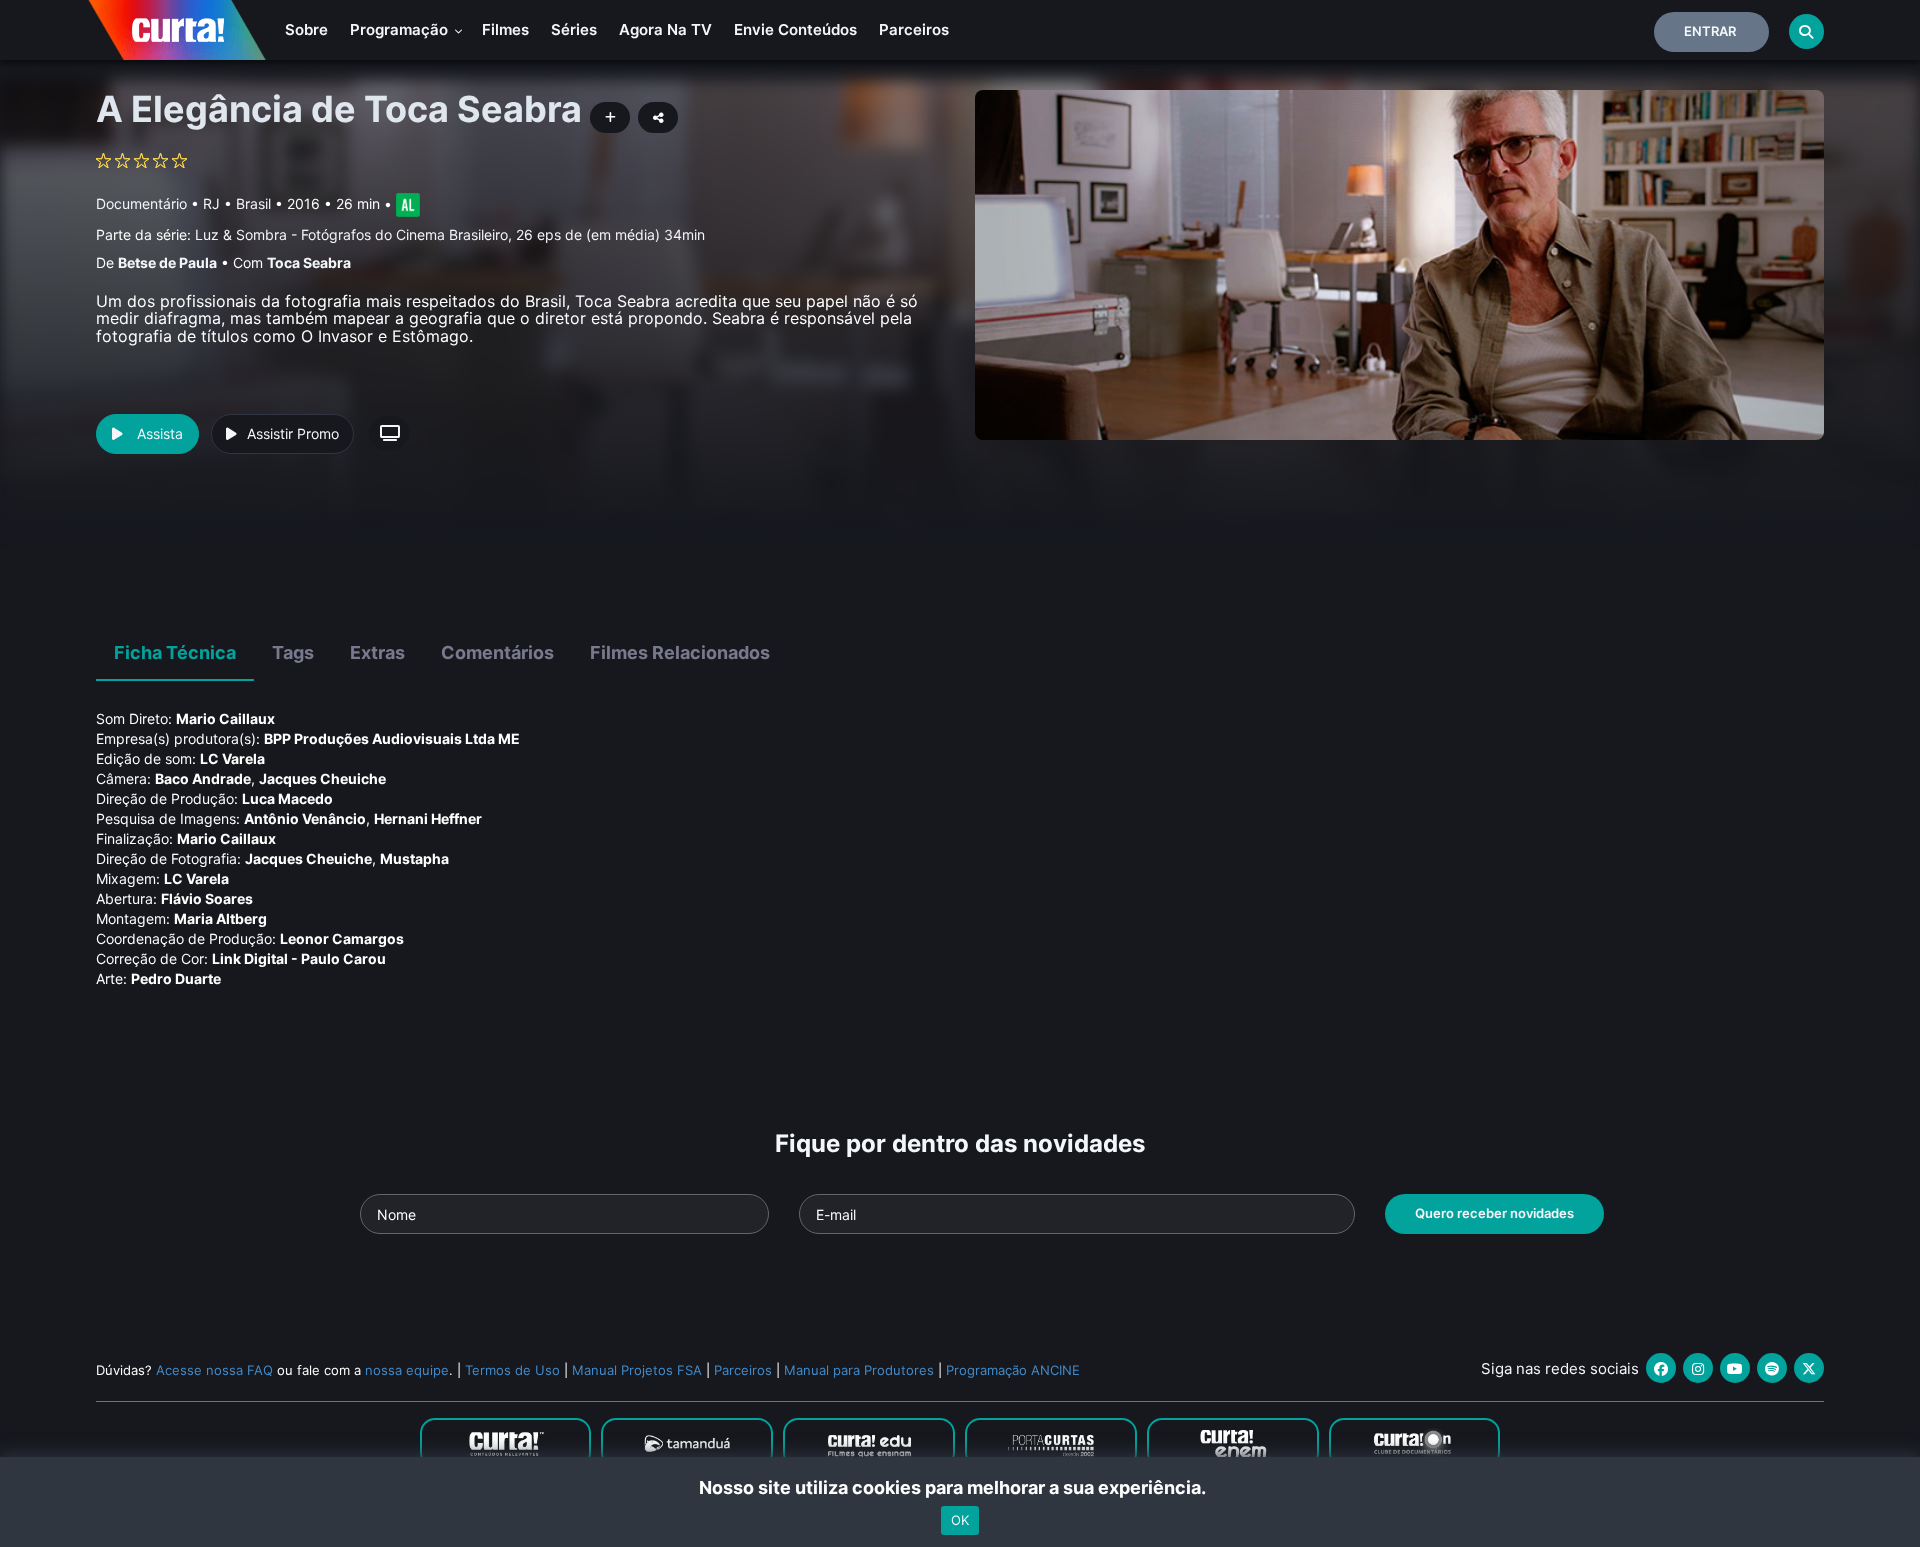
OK (960, 1520)
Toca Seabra (309, 262)
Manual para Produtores (859, 1370)
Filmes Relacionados (680, 652)
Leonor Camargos (342, 938)
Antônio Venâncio (305, 818)
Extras (377, 652)
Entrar (1710, 31)
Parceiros (914, 29)
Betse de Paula (167, 262)
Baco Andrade (203, 778)
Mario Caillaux (225, 718)
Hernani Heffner (428, 818)
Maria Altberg (220, 918)
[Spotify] (1772, 1368)
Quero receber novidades (1494, 1213)
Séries (574, 29)
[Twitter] (1809, 1368)
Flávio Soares (207, 898)
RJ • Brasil (237, 203)
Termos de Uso (512, 1370)
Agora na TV (665, 29)
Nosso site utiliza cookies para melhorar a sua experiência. (960, 1487)
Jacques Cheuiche (322, 778)
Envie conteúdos (795, 29)
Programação (401, 29)
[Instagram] (1698, 1368)
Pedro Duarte (176, 978)
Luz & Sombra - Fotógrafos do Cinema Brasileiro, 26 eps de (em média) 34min (450, 234)
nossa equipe (407, 1370)
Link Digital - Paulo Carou (299, 958)
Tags (293, 652)
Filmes (505, 29)
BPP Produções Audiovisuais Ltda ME (392, 738)
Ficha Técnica (175, 652)
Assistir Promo (293, 433)
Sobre (306, 29)
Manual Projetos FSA (637, 1370)
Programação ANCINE (1013, 1370)
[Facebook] (1661, 1368)
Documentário (141, 203)
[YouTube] (1735, 1368)
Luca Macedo (287, 798)
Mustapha (414, 858)
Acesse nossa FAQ (214, 1370)
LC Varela (232, 758)
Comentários (497, 652)
